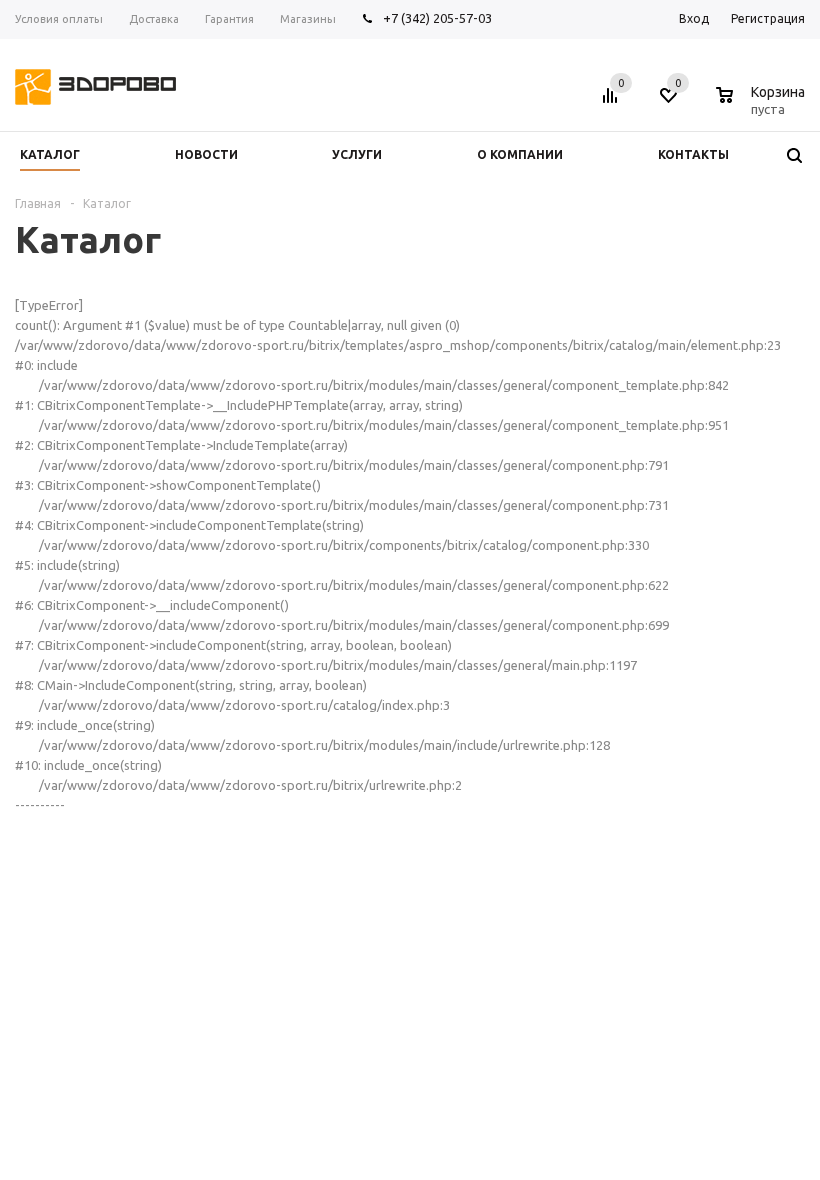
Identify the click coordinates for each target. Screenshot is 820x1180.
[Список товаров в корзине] (763, 106)
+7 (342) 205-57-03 (437, 18)
